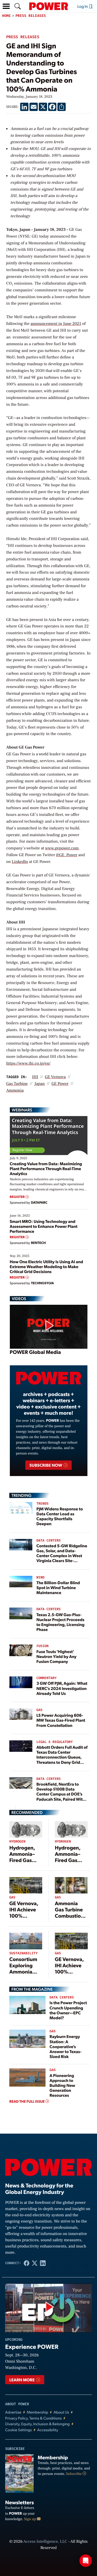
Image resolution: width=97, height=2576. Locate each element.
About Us (61, 2412)
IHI (35, 1077)
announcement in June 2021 (56, 324)
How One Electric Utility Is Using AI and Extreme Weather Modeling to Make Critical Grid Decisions (47, 1266)
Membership (37, 2412)
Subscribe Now (46, 1465)
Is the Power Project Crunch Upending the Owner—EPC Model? (68, 2010)
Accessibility (48, 2430)
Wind (40, 1578)
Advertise (13, 2412)
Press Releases (31, 16)
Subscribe (74, 2474)
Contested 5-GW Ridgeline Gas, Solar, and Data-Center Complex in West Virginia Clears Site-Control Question (62, 1556)
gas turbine (17, 1084)
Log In (83, 6)
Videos (19, 1299)
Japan (40, 1084)
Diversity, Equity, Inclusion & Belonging (38, 2424)
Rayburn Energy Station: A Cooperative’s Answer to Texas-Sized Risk (66, 2046)
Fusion (43, 1646)
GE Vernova (55, 1077)
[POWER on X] (35, 2263)
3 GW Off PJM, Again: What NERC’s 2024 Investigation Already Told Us (62, 1688)
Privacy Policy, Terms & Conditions (33, 2418)
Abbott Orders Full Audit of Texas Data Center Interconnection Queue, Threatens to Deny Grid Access (62, 1757)
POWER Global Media (35, 1352)
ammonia (15, 1091)
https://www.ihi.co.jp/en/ (28, 1064)
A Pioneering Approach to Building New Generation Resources (62, 2085)
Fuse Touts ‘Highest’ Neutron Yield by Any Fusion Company (57, 1656)
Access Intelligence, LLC (45, 2542)
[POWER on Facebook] (27, 2263)
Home (6, 16)
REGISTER (18, 1197)
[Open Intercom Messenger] (86, 2561)
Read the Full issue (27, 2101)
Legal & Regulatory (55, 1742)
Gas (39, 1710)
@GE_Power (67, 855)
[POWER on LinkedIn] (43, 2263)
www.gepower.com (62, 848)
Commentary (47, 1678)
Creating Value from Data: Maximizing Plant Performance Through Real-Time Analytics (46, 1168)
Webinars (22, 1110)
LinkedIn (20, 862)
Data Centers (49, 1541)
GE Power (60, 1084)
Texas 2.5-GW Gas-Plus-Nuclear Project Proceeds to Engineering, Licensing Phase (61, 1622)
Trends (43, 1504)
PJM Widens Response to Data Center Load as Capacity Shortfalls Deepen (60, 1516)
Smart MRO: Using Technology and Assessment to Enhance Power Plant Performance (44, 1226)
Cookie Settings (18, 2430)
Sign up (31, 2519)
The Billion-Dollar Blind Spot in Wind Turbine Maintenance (58, 1587)
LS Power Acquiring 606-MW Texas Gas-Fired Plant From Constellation (61, 1720)
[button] (6, 6)
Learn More (22, 2380)
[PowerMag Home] (49, 6)
